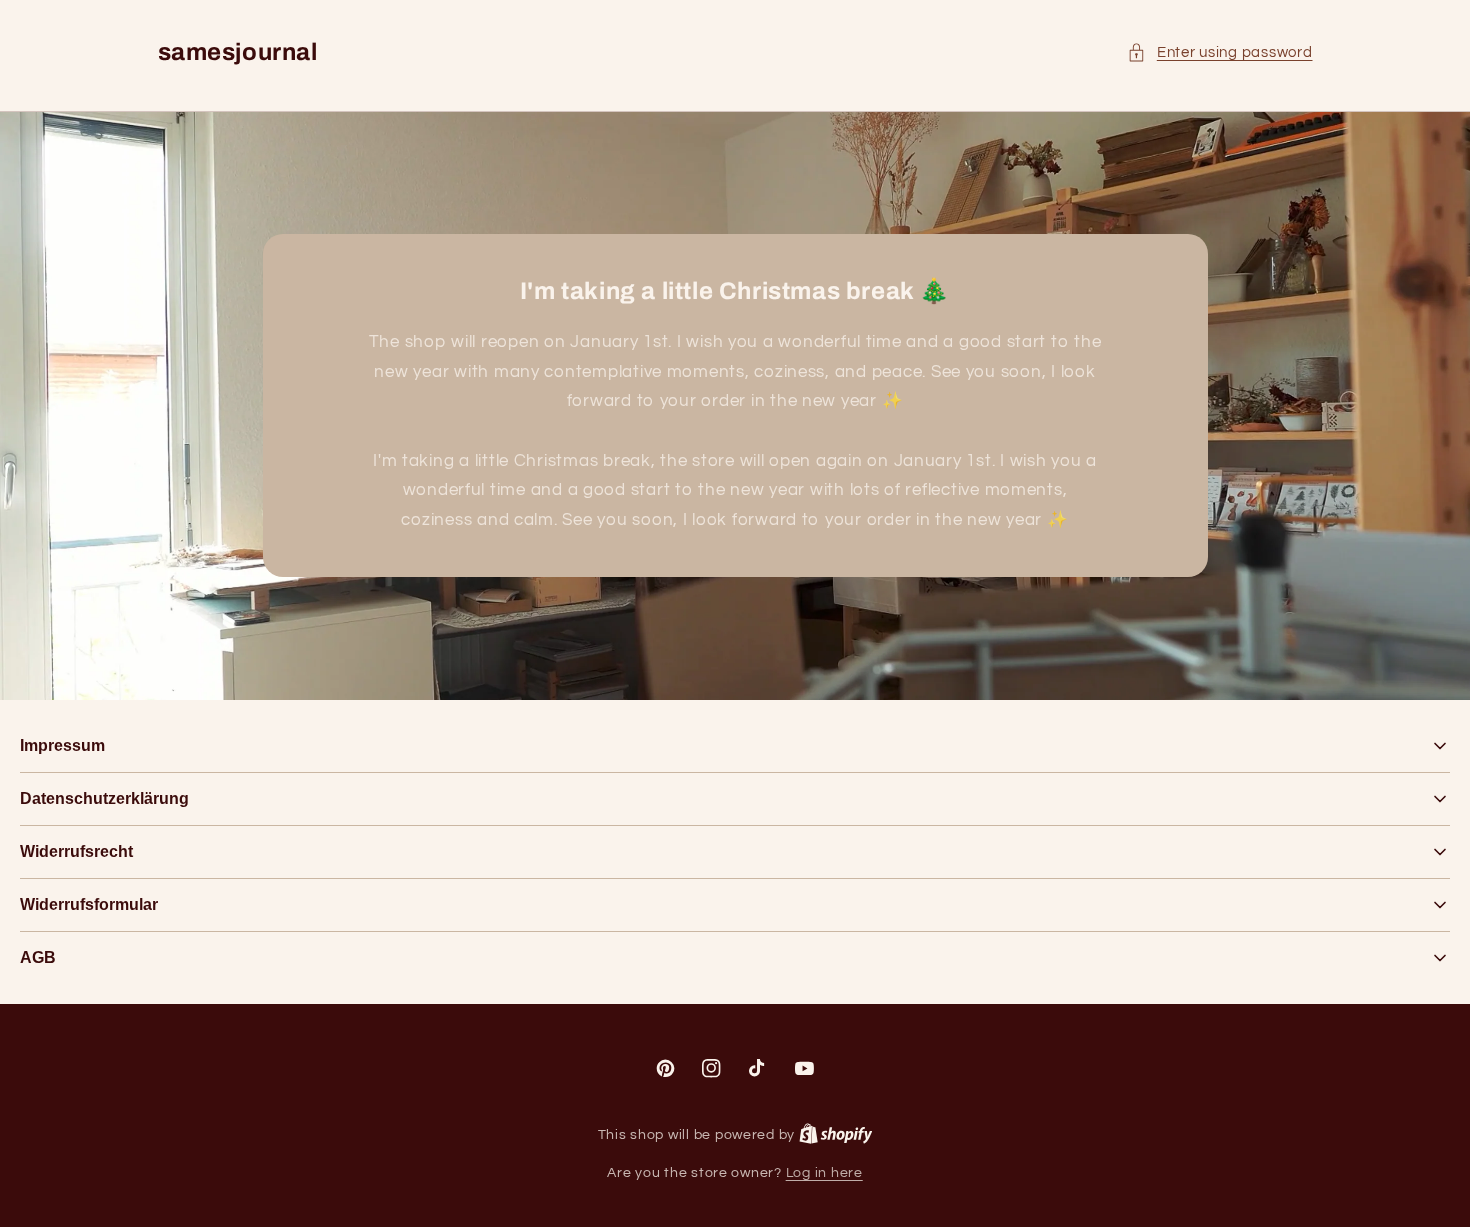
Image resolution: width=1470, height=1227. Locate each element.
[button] (1219, 53)
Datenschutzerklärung (104, 798)
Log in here (824, 1173)
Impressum (62, 745)
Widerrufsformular (89, 904)
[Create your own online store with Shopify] (836, 1135)
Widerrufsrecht (76, 851)
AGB (38, 957)
